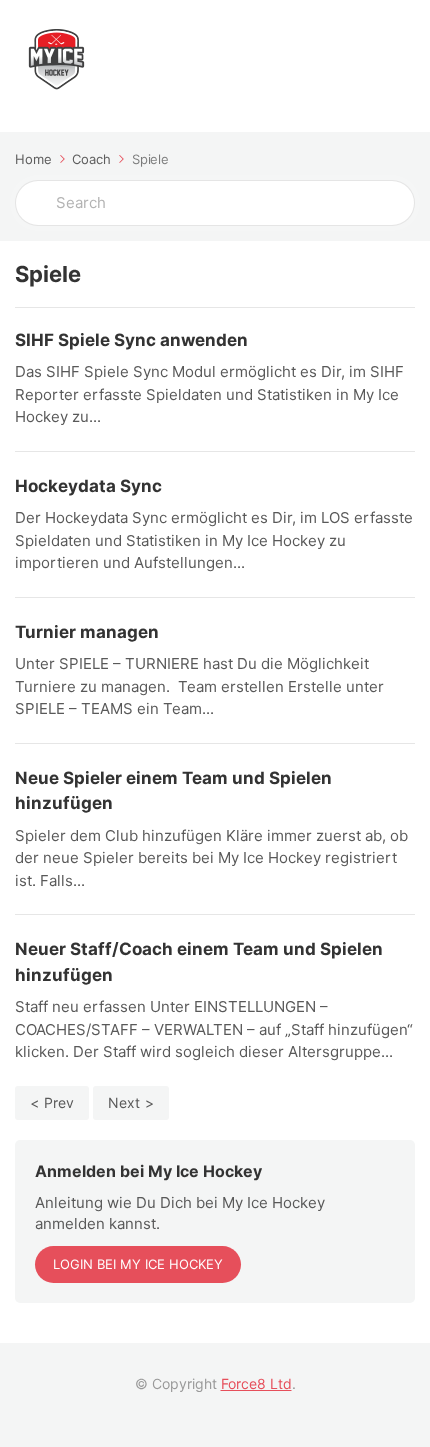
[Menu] (395, 66)
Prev (59, 1102)
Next (124, 1102)
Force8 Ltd (256, 1383)
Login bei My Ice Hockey (138, 1264)
